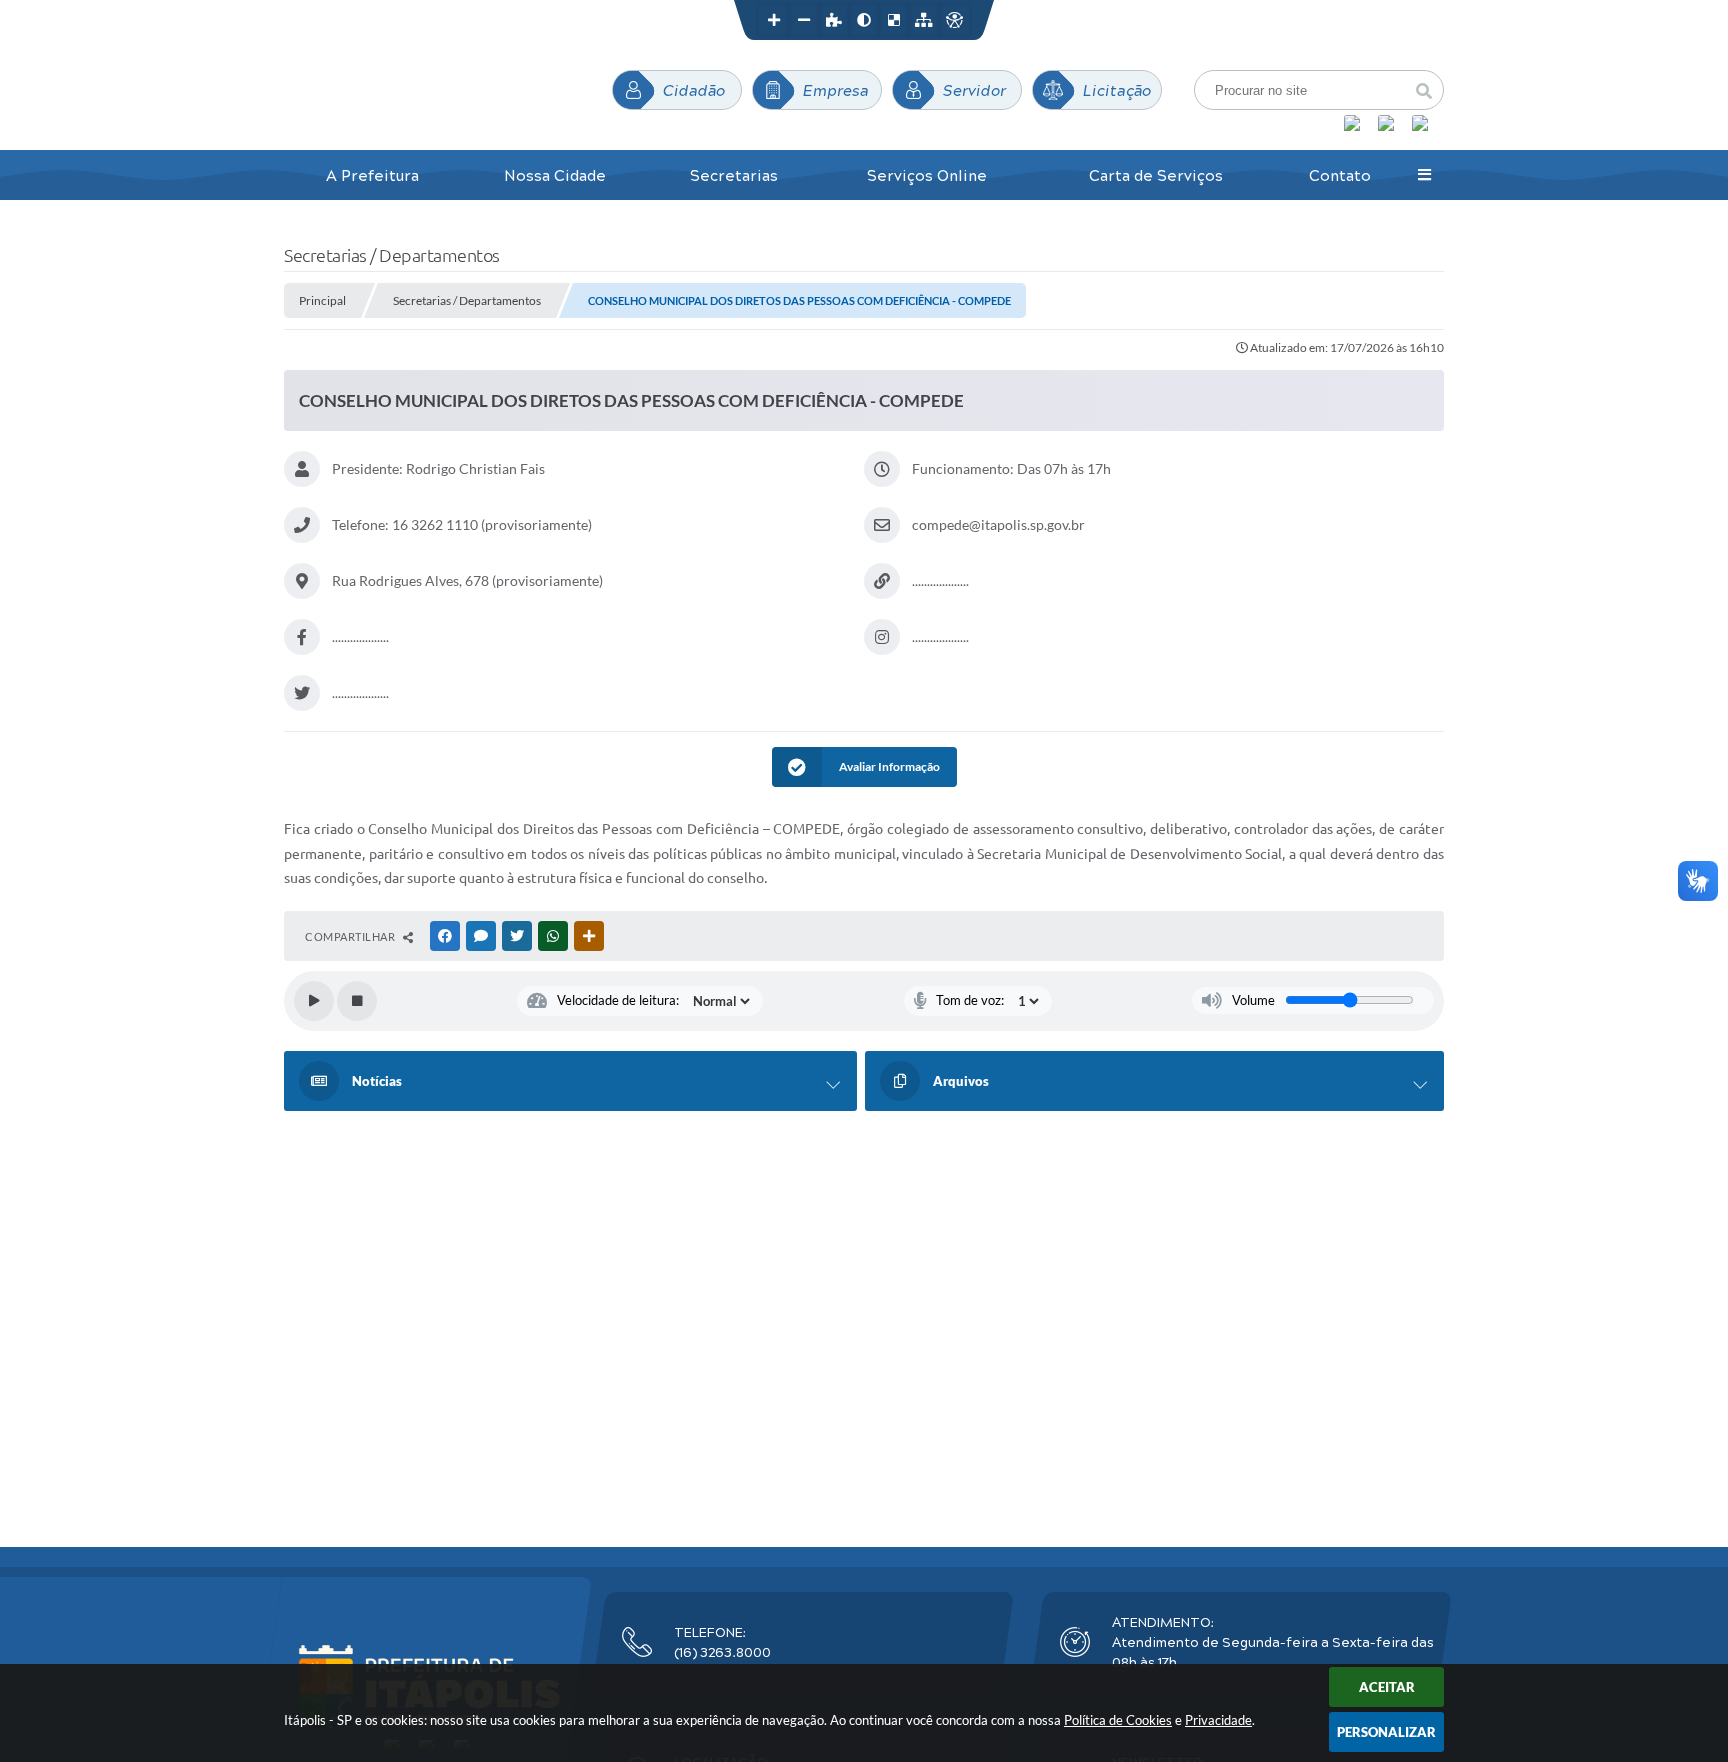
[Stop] (357, 1001)
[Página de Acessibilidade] (954, 20)
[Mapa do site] (924, 20)
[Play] (314, 1001)
